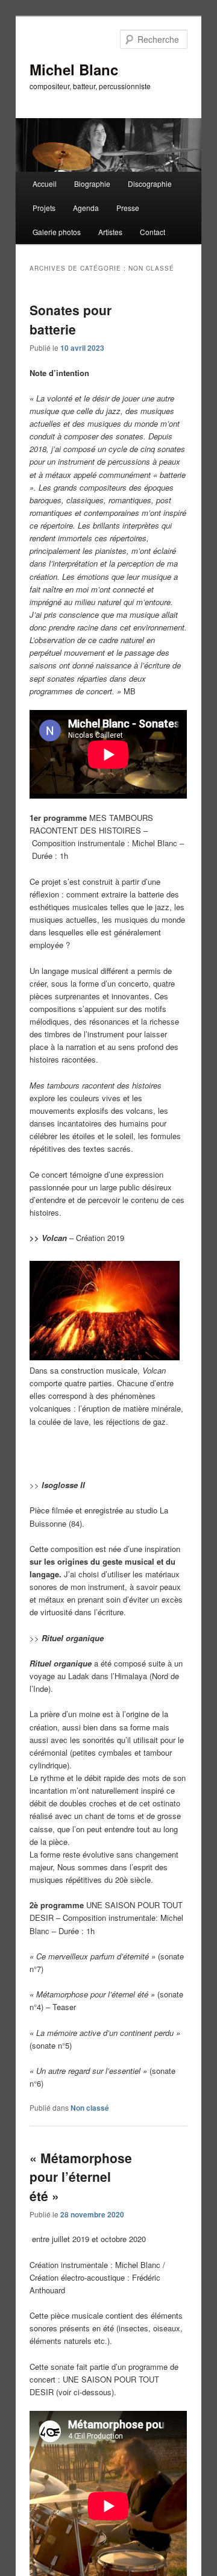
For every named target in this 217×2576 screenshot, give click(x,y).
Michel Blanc (74, 69)
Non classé (90, 2108)
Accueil (45, 184)
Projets (44, 208)
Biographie (92, 184)
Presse (128, 208)
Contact (153, 232)
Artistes (110, 232)
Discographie (150, 184)
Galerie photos (57, 232)
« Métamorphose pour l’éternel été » (81, 2177)
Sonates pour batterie (71, 319)
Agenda (86, 208)
